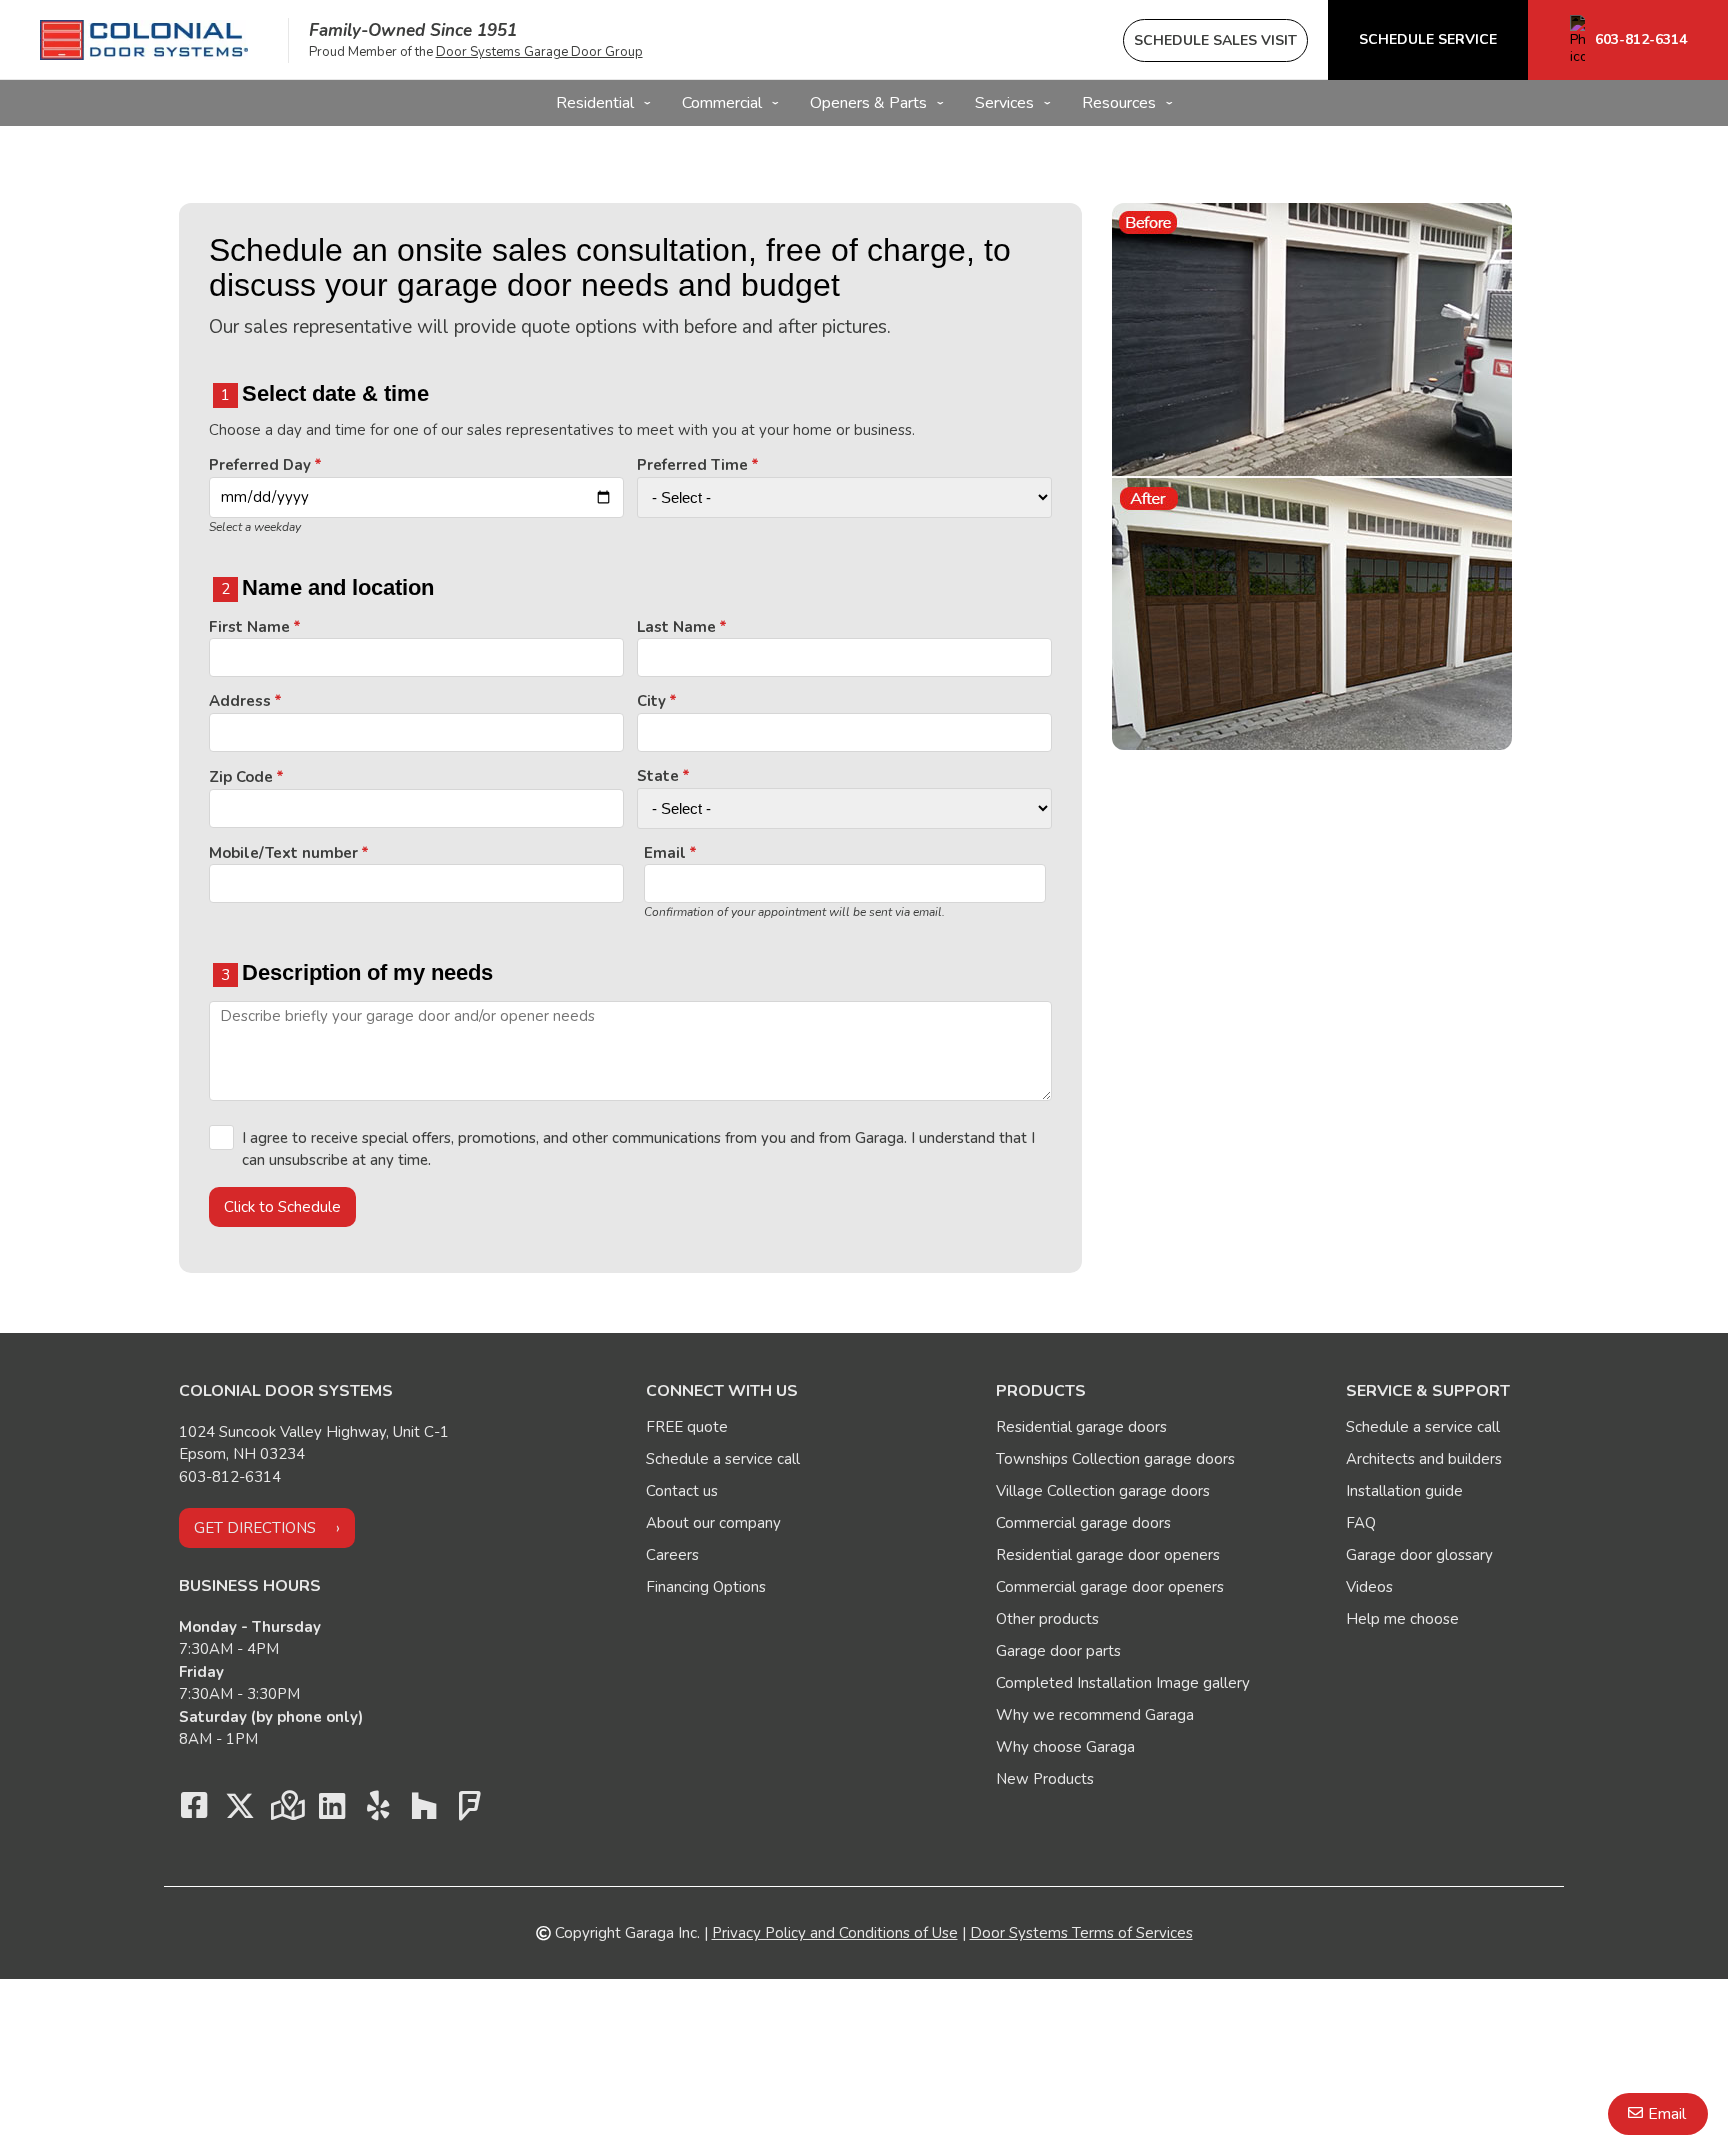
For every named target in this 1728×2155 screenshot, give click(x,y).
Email (665, 853)
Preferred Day (260, 465)
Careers (672, 1555)
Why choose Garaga (1065, 1747)
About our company (713, 1523)
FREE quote (687, 1427)
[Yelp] (378, 1811)
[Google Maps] (286, 1811)
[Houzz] (424, 1811)
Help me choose (1402, 1619)
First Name (249, 627)
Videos (1369, 1587)
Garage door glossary (1419, 1555)
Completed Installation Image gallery (1123, 1683)
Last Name (676, 627)
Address (240, 701)
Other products (1047, 1619)
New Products (1045, 1779)
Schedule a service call (723, 1459)
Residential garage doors (1081, 1427)
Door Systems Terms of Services (1081, 1933)
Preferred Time (692, 465)
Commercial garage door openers (1110, 1587)
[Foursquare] (470, 1811)
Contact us (682, 1491)
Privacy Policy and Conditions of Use (835, 1933)
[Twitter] (240, 1811)
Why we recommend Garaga (1095, 1715)
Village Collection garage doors (1103, 1491)
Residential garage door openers (1108, 1555)
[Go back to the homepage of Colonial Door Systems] (144, 40)
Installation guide (1404, 1491)
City (651, 701)
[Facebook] (194, 1811)
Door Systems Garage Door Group (539, 52)
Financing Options (706, 1587)
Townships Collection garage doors (1115, 1459)
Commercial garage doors (1083, 1523)
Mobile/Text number (283, 853)
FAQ (1361, 1523)
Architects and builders (1424, 1459)
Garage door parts (1058, 1651)
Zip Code (241, 777)
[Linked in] (332, 1811)
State (658, 776)
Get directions (255, 1528)
